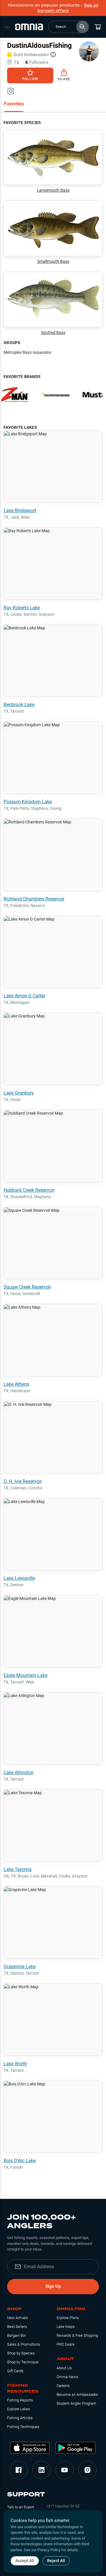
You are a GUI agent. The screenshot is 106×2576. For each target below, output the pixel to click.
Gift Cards (15, 2371)
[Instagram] (87, 2470)
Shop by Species (21, 2353)
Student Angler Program (76, 2403)
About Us (64, 2368)
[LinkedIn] (42, 2470)
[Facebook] (19, 2470)
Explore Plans (68, 2318)
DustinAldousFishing (39, 45)
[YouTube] (64, 2470)
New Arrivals (18, 2318)
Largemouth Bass (53, 190)
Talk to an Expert (21, 2507)
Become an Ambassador (77, 2395)
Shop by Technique (23, 2362)
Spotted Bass (53, 333)
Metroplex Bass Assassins (27, 352)
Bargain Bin (16, 2335)
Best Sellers (17, 2327)
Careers (63, 2386)
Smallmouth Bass (53, 261)
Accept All (25, 2561)
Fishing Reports (20, 2400)
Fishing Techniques (23, 2427)
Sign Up (53, 2286)
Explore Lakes (19, 2409)
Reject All (56, 2561)
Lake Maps (66, 2327)
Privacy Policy (49, 2550)
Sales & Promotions (24, 2344)
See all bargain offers (68, 8)
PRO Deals (66, 2344)
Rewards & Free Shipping (77, 2335)
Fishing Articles (20, 2418)
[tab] (14, 104)
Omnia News (67, 2377)
